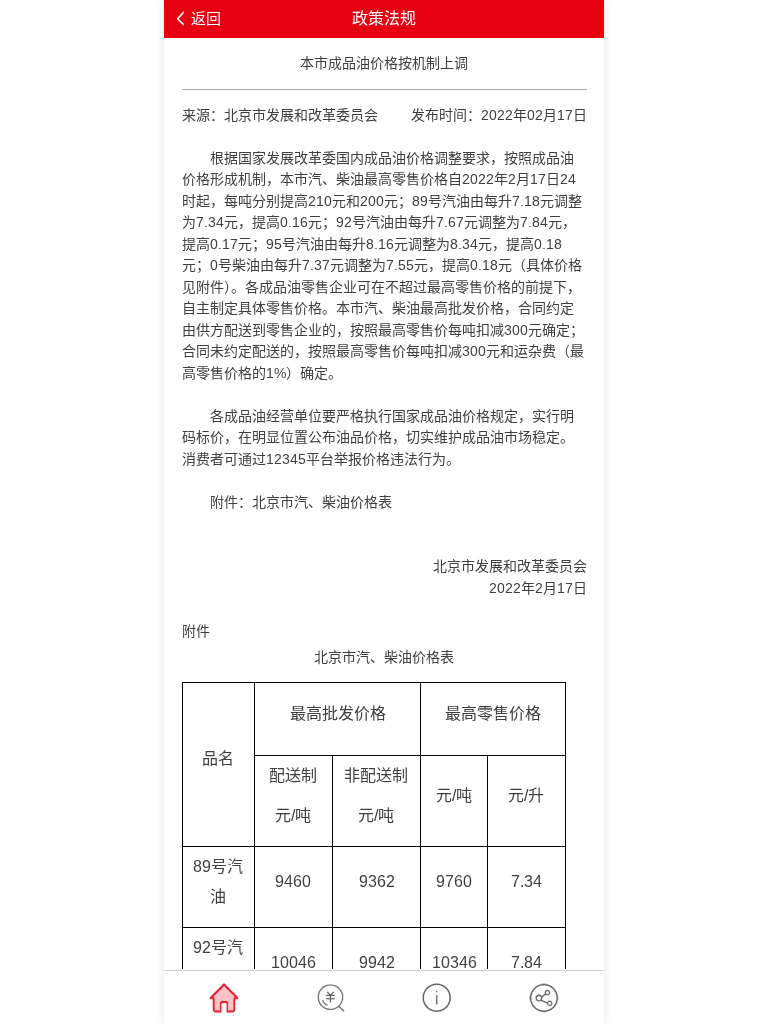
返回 (206, 18)
